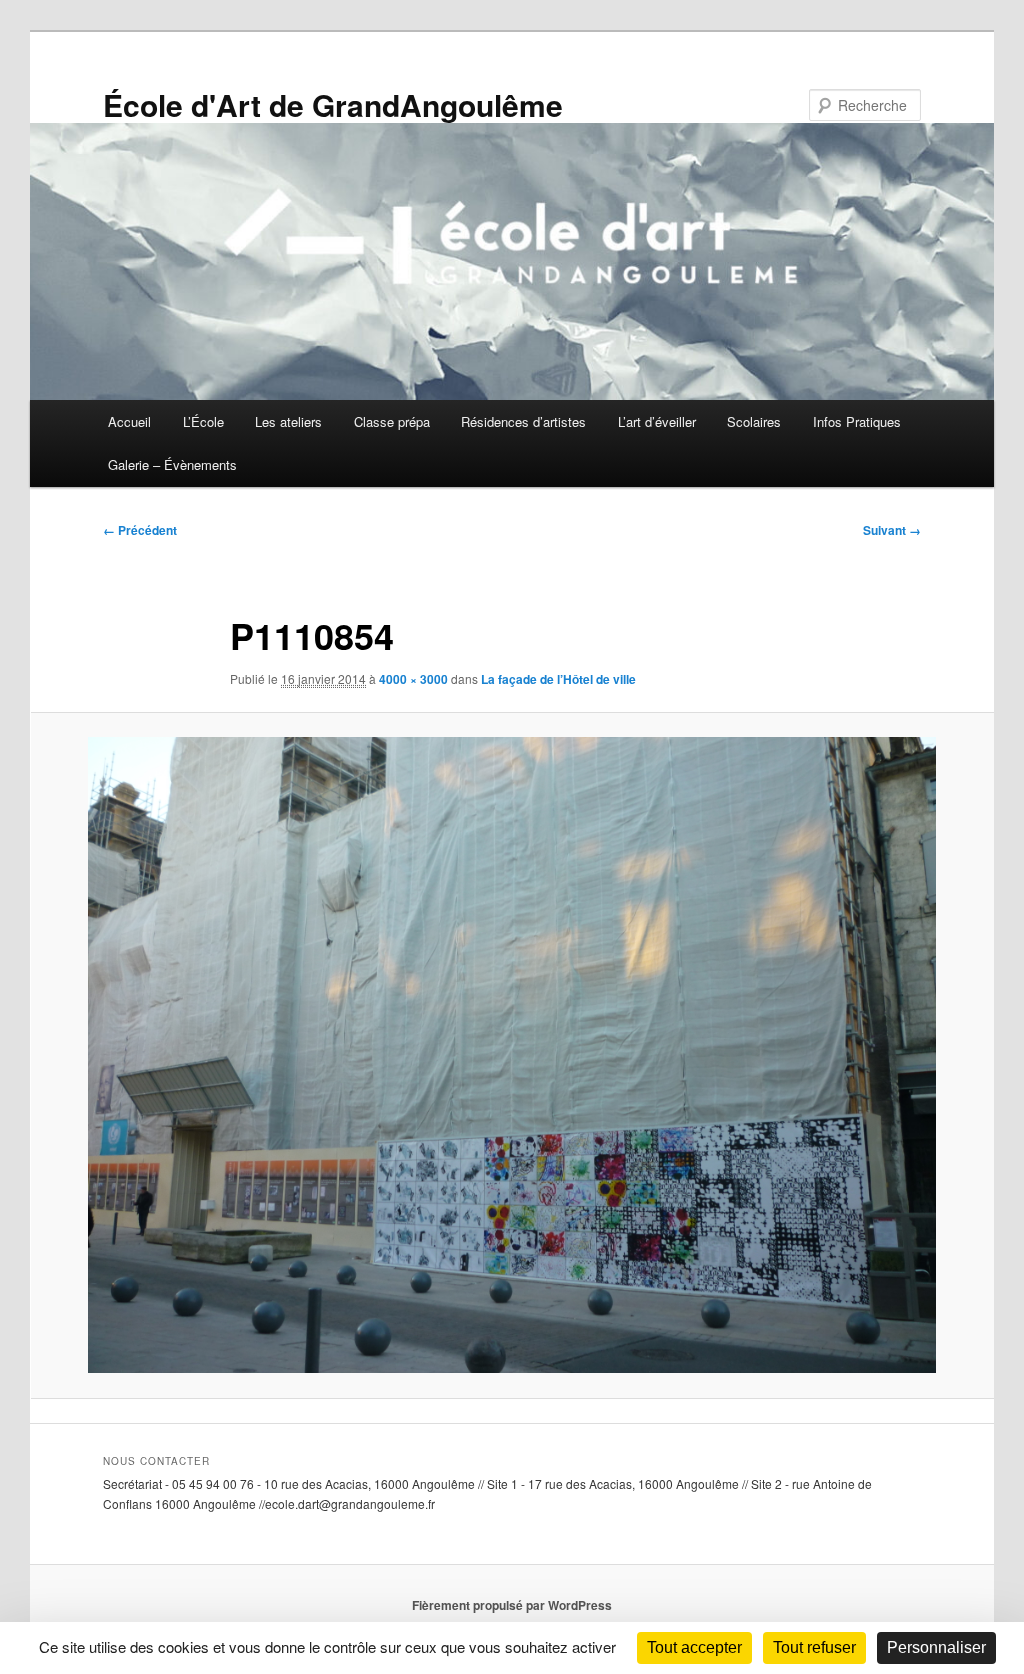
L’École (203, 421)
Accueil (129, 421)
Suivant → (892, 530)
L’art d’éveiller (657, 421)
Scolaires (754, 421)
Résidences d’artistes (523, 421)
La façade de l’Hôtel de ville (558, 679)
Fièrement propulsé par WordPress (512, 1605)
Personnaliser (936, 1647)
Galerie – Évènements (172, 464)
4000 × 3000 (413, 679)
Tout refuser (814, 1647)
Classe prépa (392, 421)
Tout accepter (694, 1647)
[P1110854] (512, 1055)
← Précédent (140, 530)
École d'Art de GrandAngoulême (333, 104)
